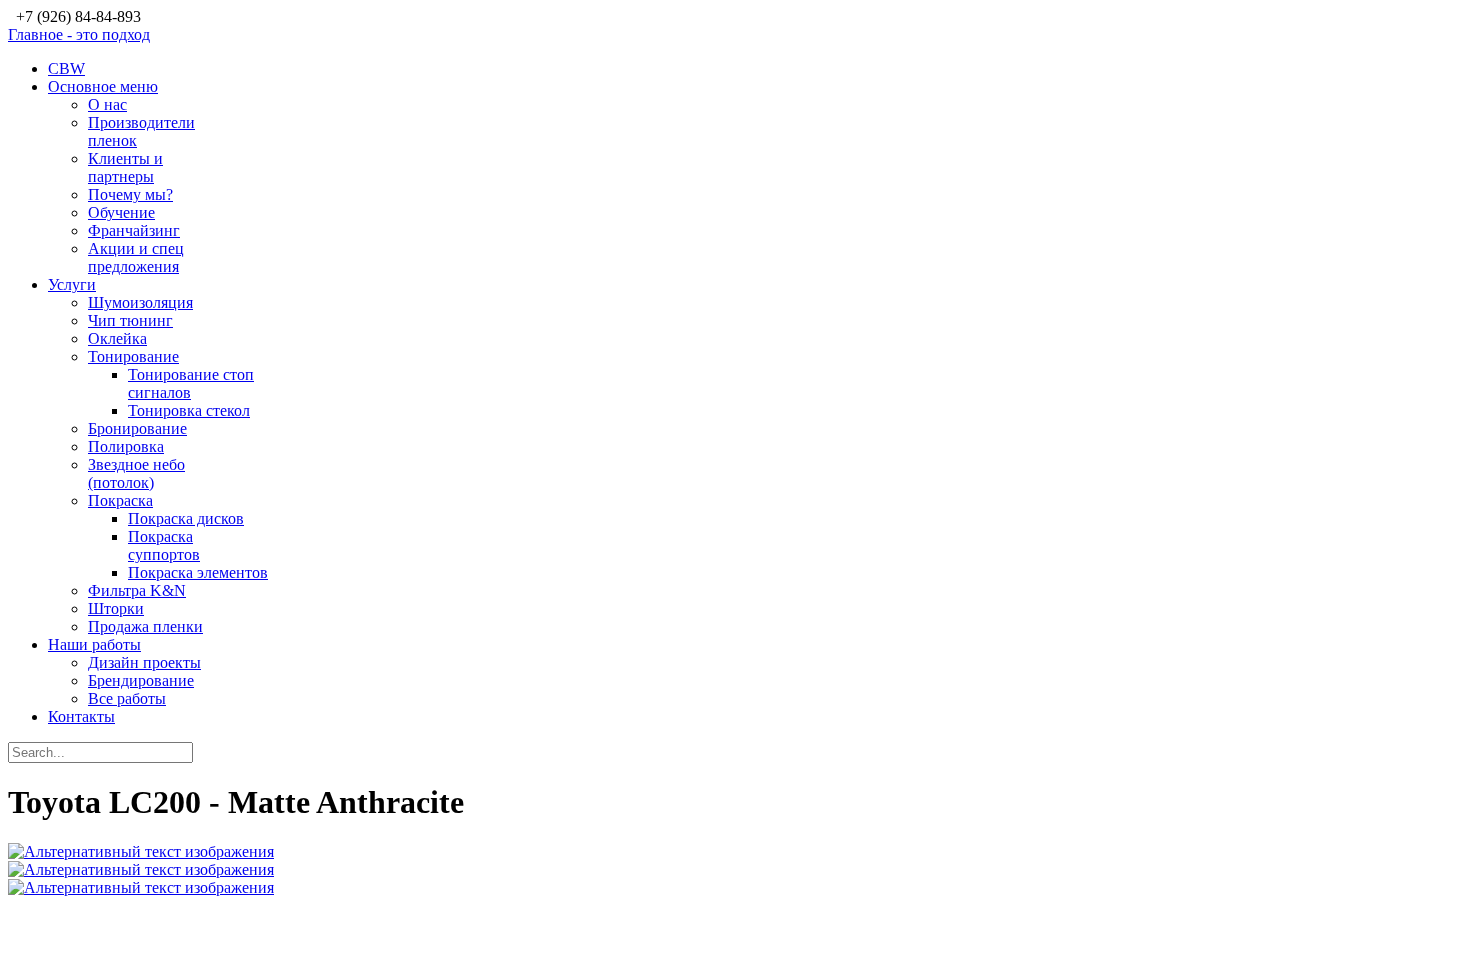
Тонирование (133, 356)
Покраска (120, 500)
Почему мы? (130, 194)
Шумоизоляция (140, 302)
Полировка (126, 446)
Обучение (121, 212)
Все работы (127, 698)
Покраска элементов (198, 572)
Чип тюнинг (130, 320)
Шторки (116, 608)
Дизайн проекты (144, 662)
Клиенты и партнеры (125, 167)
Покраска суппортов (164, 545)
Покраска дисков (186, 518)
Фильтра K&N (137, 590)
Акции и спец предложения (136, 257)
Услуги (72, 284)
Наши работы (94, 644)
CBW (66, 68)
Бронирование (137, 428)
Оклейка (117, 338)
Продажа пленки (145, 626)
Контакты (81, 716)
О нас (107, 104)
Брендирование (141, 680)
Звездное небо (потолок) (136, 473)
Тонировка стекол (189, 410)
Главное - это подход (79, 34)
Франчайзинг (134, 230)
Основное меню (103, 86)
